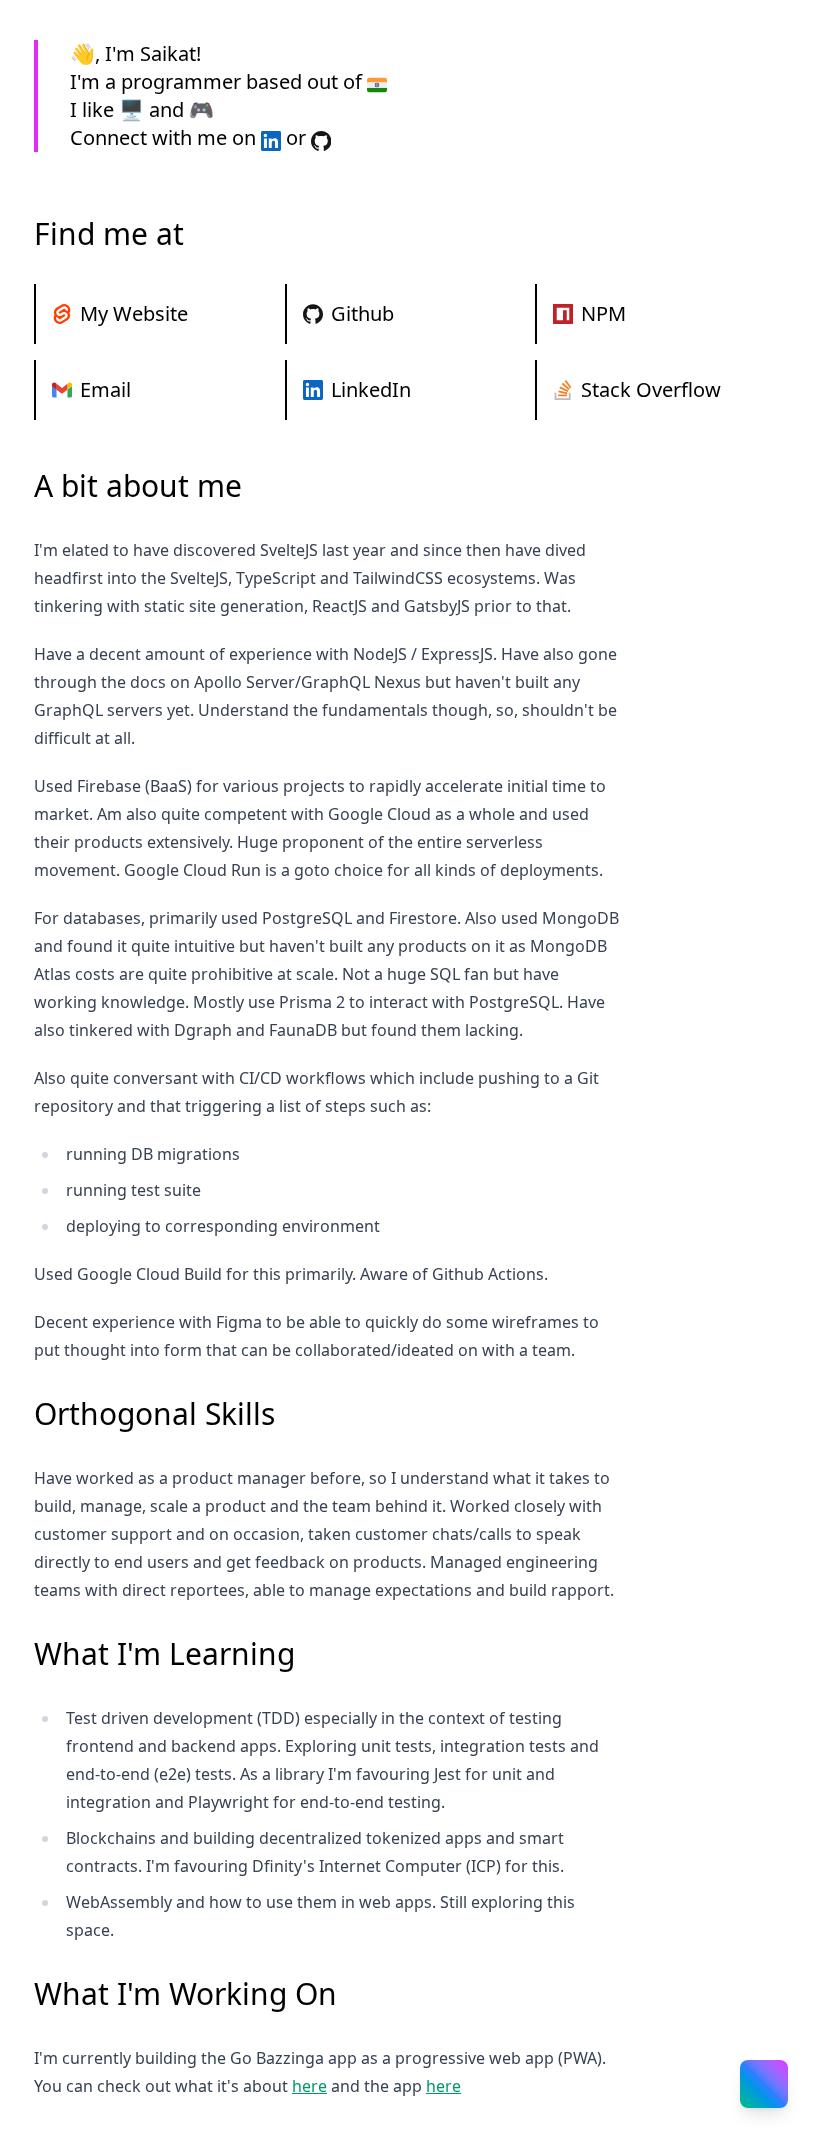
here (309, 2086)
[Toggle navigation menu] (764, 2084)
